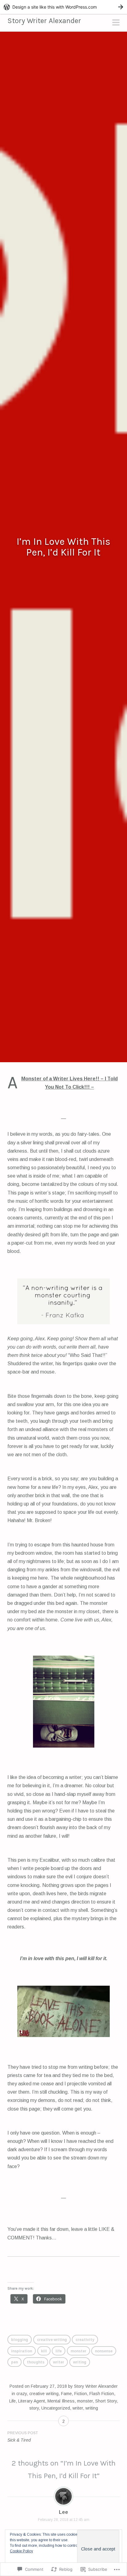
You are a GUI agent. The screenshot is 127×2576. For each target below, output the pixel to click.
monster (78, 2351)
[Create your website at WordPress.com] (63, 7)
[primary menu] (116, 23)
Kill (44, 2351)
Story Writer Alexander (44, 21)
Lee (63, 2512)
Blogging (20, 2340)
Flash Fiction (102, 2394)
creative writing (52, 2340)
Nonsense (104, 2351)
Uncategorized (56, 2408)
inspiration (22, 2351)
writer (59, 2362)
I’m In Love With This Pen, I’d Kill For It (63, 547)
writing (80, 2362)
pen (14, 2362)
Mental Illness (61, 2401)
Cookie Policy (21, 2551)
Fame (66, 2394)
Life (59, 2351)
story (34, 2408)
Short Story (106, 2401)
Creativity (85, 2340)
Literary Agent (32, 2401)
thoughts (36, 2362)
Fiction (81, 2394)
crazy (22, 2394)
